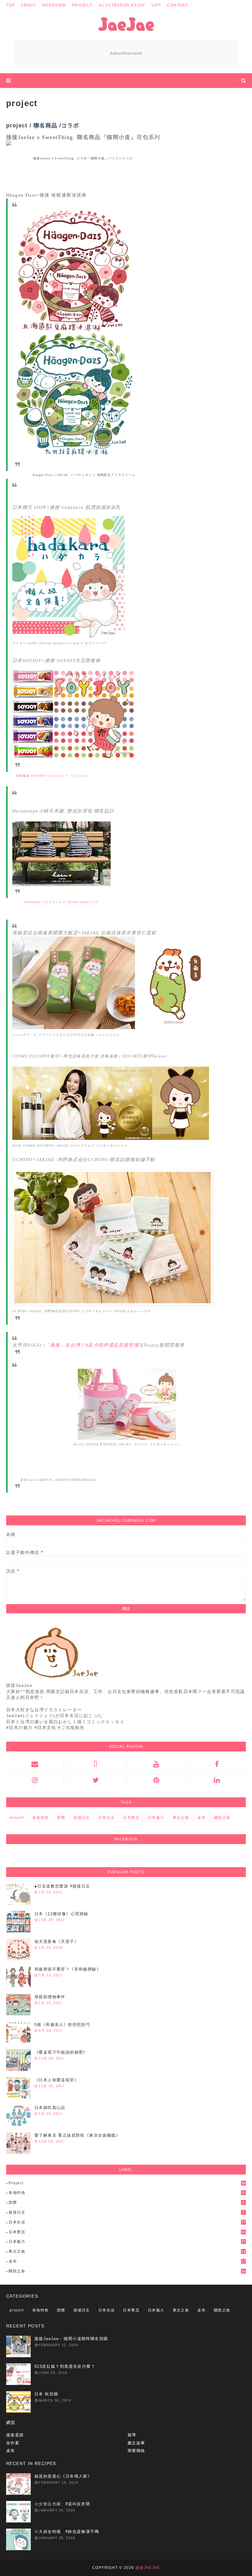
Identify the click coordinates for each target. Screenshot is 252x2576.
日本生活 (107, 1818)
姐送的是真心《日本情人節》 (63, 2476)
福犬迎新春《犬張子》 (57, 1941)
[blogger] (96, 1764)
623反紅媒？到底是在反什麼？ (65, 2366)
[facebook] (217, 1764)
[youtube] (156, 1764)
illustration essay (122, 5)
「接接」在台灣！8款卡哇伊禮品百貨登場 (92, 1345)
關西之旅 (222, 1818)
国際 (61, 1818)
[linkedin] (217, 1780)
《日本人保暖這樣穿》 (57, 2080)
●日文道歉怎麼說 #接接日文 (62, 1886)
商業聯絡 (136, 2451)
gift (156, 5)
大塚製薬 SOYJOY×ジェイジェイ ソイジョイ (52, 776)
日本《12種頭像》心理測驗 (61, 1914)
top (10, 5)
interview (54, 5)
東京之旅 (181, 1818)
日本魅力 (156, 1818)
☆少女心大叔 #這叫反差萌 (62, 2504)
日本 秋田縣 (46, 2394)
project (82, 5)
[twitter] (96, 1780)
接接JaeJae (148, 2568)
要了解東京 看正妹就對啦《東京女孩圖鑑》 (77, 2135)
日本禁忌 (131, 1818)
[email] (35, 1764)
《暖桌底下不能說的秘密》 (61, 2052)
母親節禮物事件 (50, 1997)
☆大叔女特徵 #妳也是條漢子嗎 (67, 2532)
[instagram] (35, 1780)
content (178, 5)
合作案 (13, 2443)
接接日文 (82, 1818)
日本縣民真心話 (50, 2108)
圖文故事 (136, 2443)
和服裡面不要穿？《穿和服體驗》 (68, 1969)
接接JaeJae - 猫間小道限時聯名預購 (71, 2339)
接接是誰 (15, 2435)
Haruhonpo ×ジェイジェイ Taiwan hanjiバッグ (61, 902)
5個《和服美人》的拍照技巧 (62, 2025)
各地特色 (41, 1818)
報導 (132, 2435)
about (28, 5)
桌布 (201, 1818)
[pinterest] (156, 1780)
